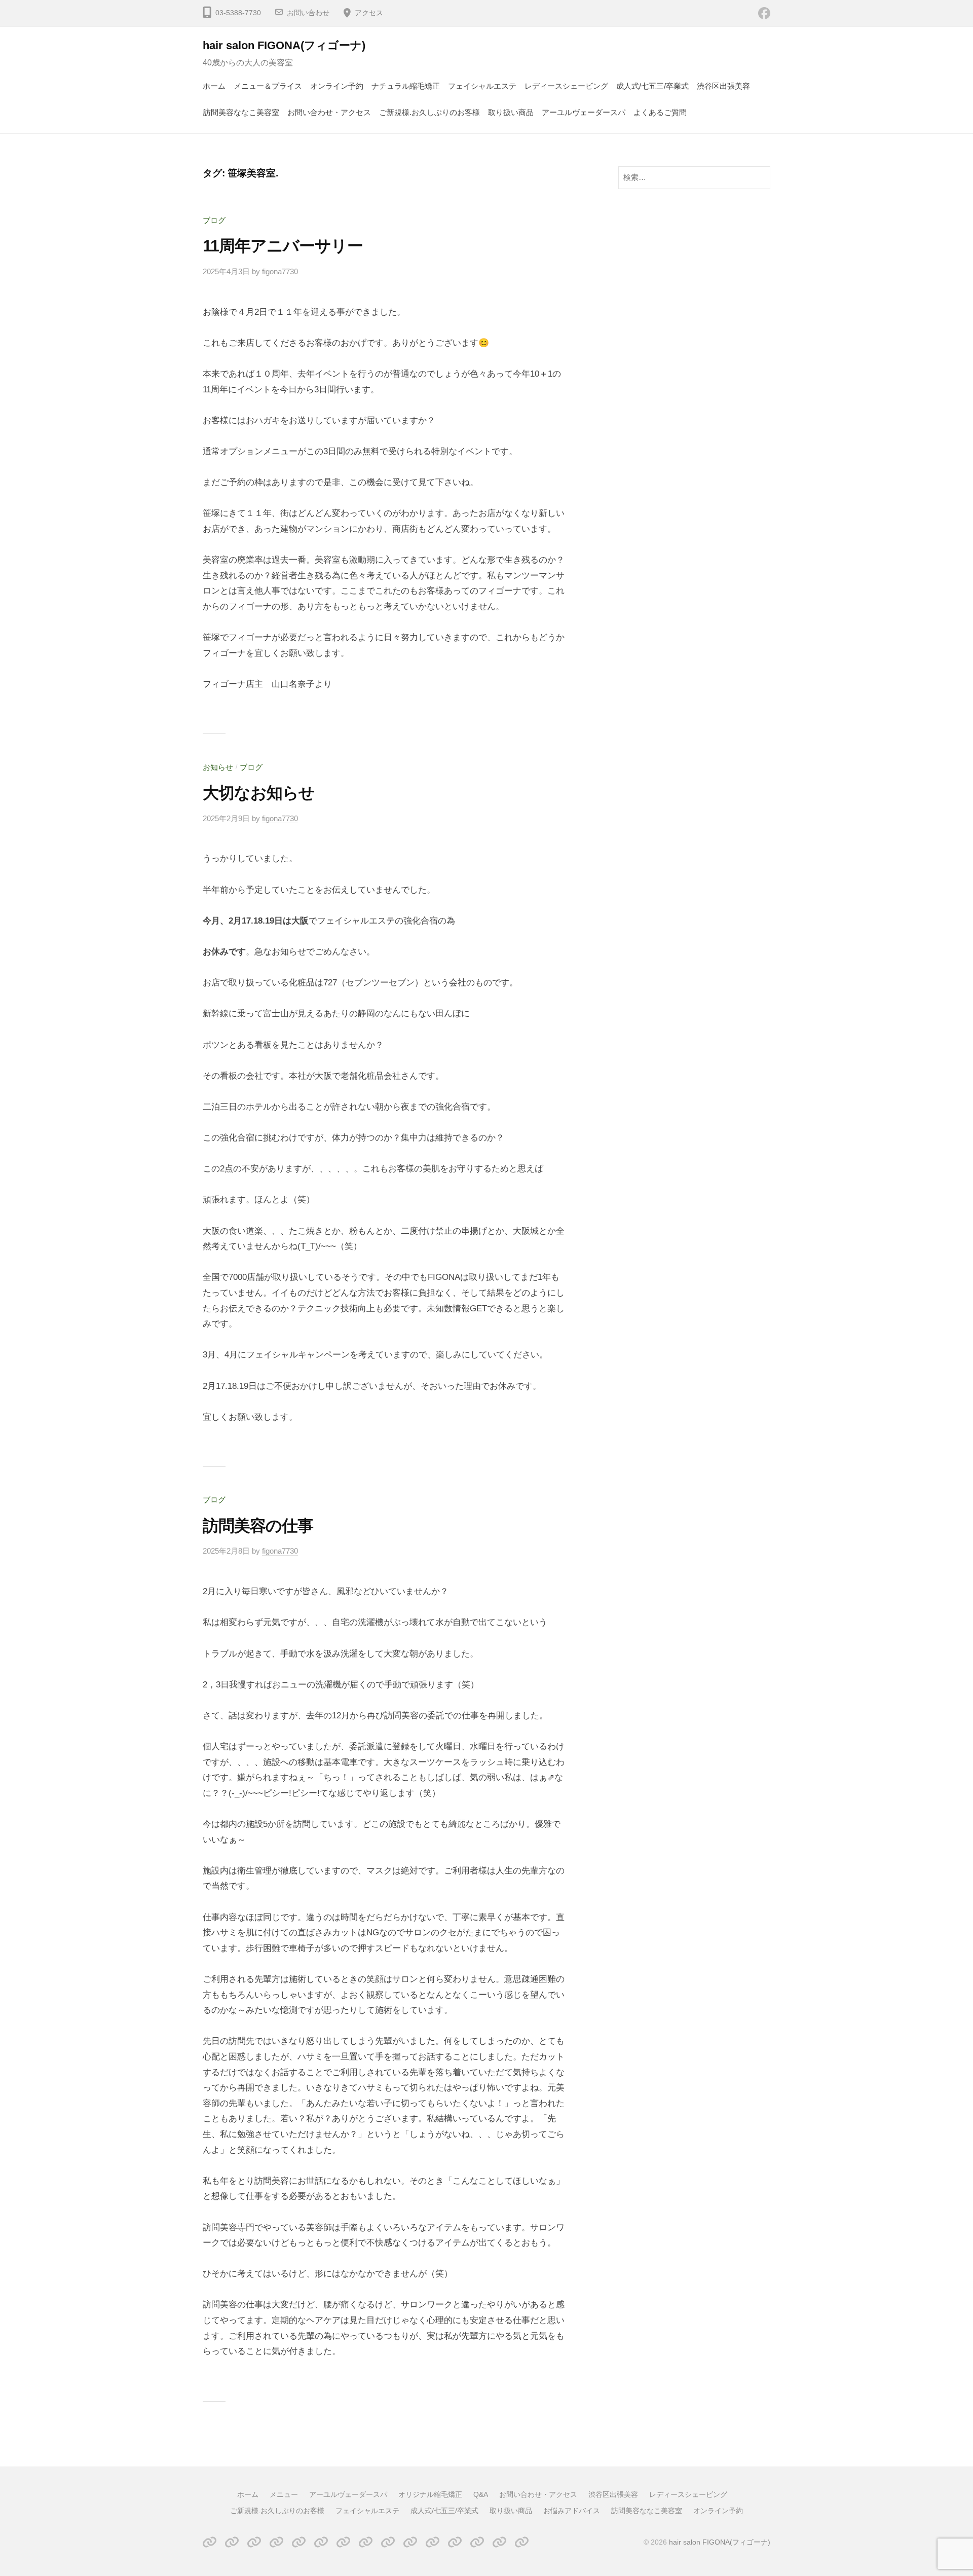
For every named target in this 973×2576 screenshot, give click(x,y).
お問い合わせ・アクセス (329, 112)
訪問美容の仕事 (258, 1526)
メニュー (284, 2494)
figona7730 (280, 271)
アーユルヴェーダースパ (584, 112)
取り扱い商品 (511, 112)
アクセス (369, 13)
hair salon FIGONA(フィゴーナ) (284, 45)
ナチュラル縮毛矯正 (406, 86)
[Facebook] (764, 13)
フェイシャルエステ (482, 86)
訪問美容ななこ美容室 (241, 112)
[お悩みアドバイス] (477, 2542)
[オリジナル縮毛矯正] (276, 2542)
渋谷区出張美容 (723, 86)
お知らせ (218, 767)
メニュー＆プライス (268, 86)
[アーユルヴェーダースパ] (254, 2542)
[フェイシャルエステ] (410, 2542)
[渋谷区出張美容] (343, 2542)
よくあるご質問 (660, 112)
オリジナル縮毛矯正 (430, 2494)
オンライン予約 (337, 86)
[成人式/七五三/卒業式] (433, 2542)
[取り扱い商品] (455, 2542)
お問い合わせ (308, 13)
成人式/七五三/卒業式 (652, 86)
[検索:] (694, 177)
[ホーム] (210, 2542)
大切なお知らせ (259, 793)
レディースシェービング (566, 86)
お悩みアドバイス (572, 2511)
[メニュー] (232, 2542)
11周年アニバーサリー (283, 246)
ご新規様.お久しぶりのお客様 (429, 112)
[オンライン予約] (522, 2542)
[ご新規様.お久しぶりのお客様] (388, 2542)
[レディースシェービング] (366, 2542)
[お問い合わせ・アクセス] (321, 2542)
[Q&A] (299, 2542)
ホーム (214, 86)
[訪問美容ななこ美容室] (499, 2542)
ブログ (214, 220)
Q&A (481, 2494)
